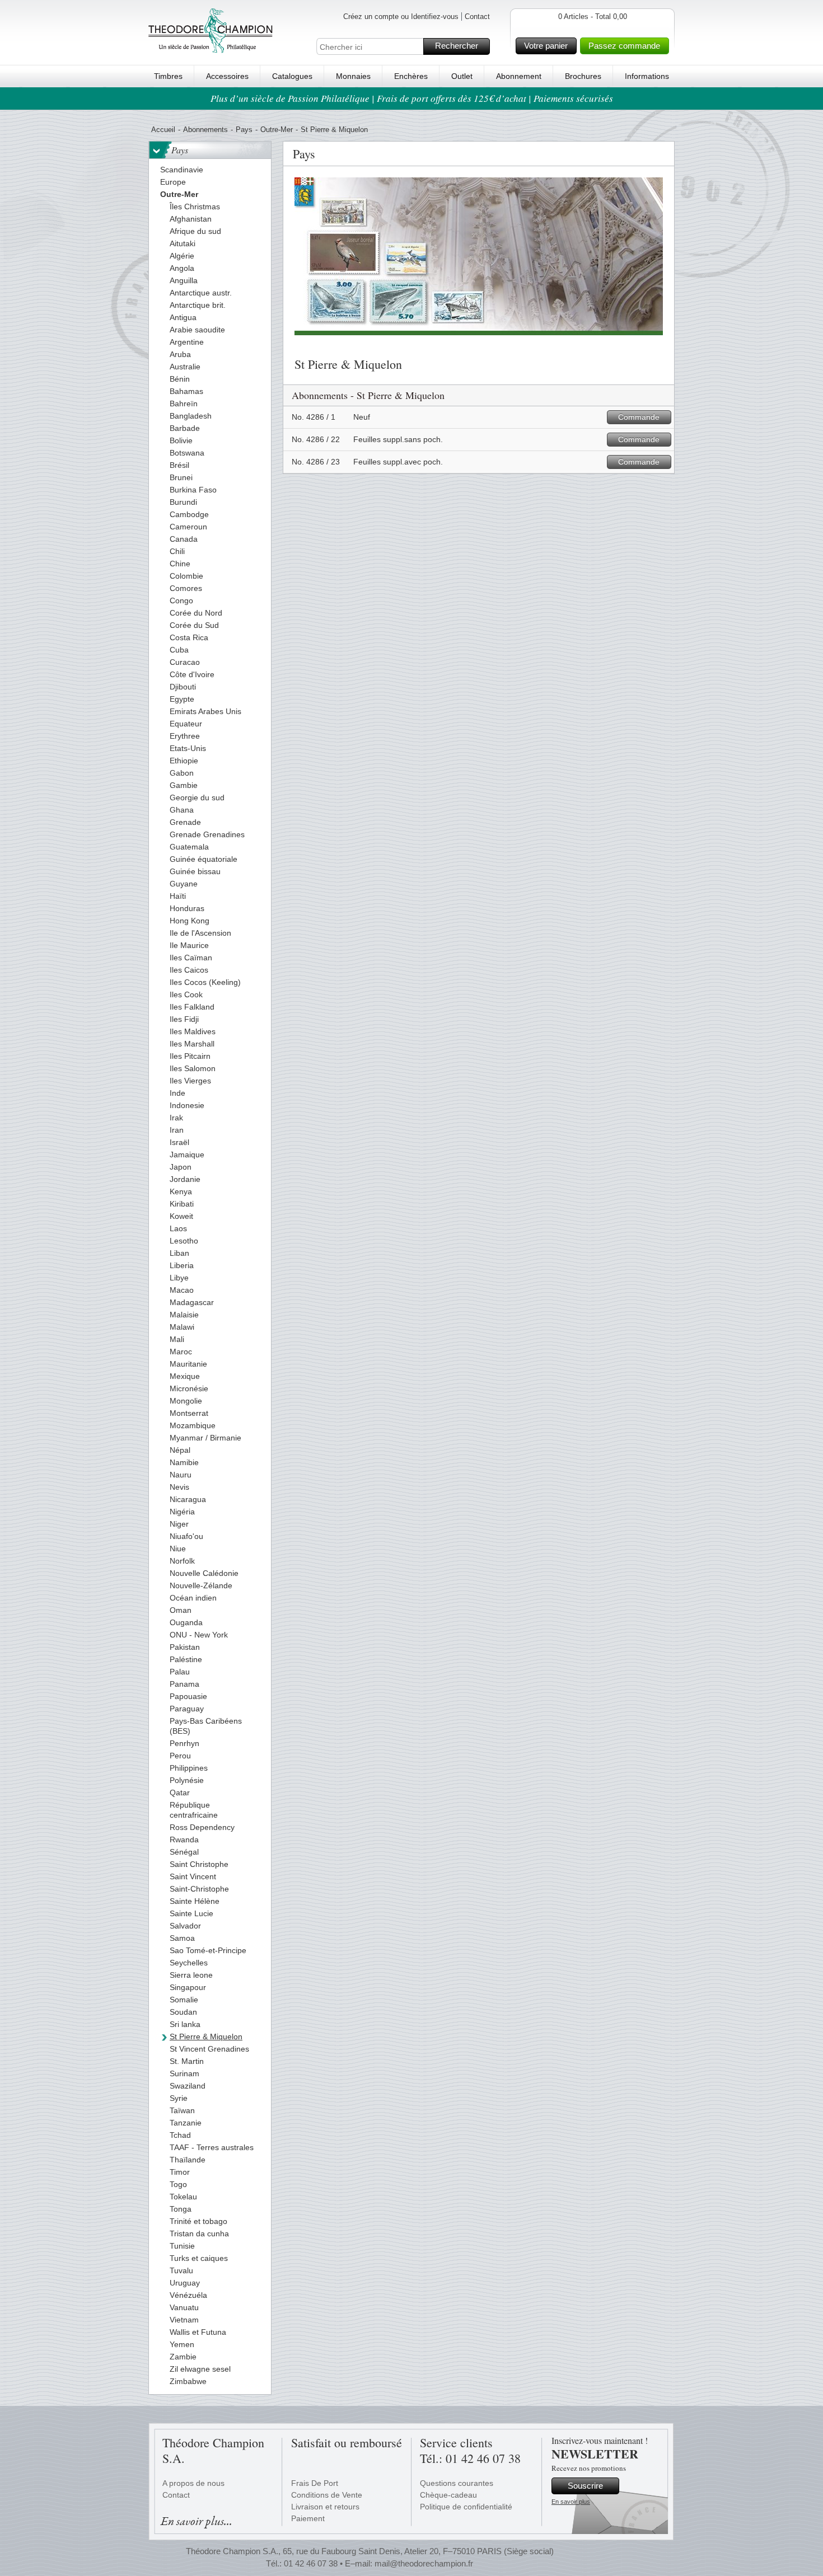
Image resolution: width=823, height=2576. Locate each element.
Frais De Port (315, 2483)
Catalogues (292, 76)
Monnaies (353, 76)
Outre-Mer (277, 130)
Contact (477, 17)
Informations (647, 76)
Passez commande (624, 46)
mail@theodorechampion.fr (424, 2563)
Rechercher (457, 46)
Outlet (462, 76)
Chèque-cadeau (448, 2495)
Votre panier (546, 46)
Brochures (583, 76)
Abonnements (205, 130)
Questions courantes (457, 2483)
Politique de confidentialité (466, 2507)
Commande (639, 417)
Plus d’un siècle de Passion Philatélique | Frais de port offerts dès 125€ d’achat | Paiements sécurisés (412, 98)
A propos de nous (193, 2483)
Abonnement (519, 76)
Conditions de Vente (327, 2495)
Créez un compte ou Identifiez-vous (401, 17)
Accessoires (227, 76)
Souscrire (585, 2486)
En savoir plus (571, 2502)
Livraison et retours (325, 2507)
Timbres (168, 76)
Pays (244, 130)
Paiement (308, 2518)
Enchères (411, 76)
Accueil (163, 130)
